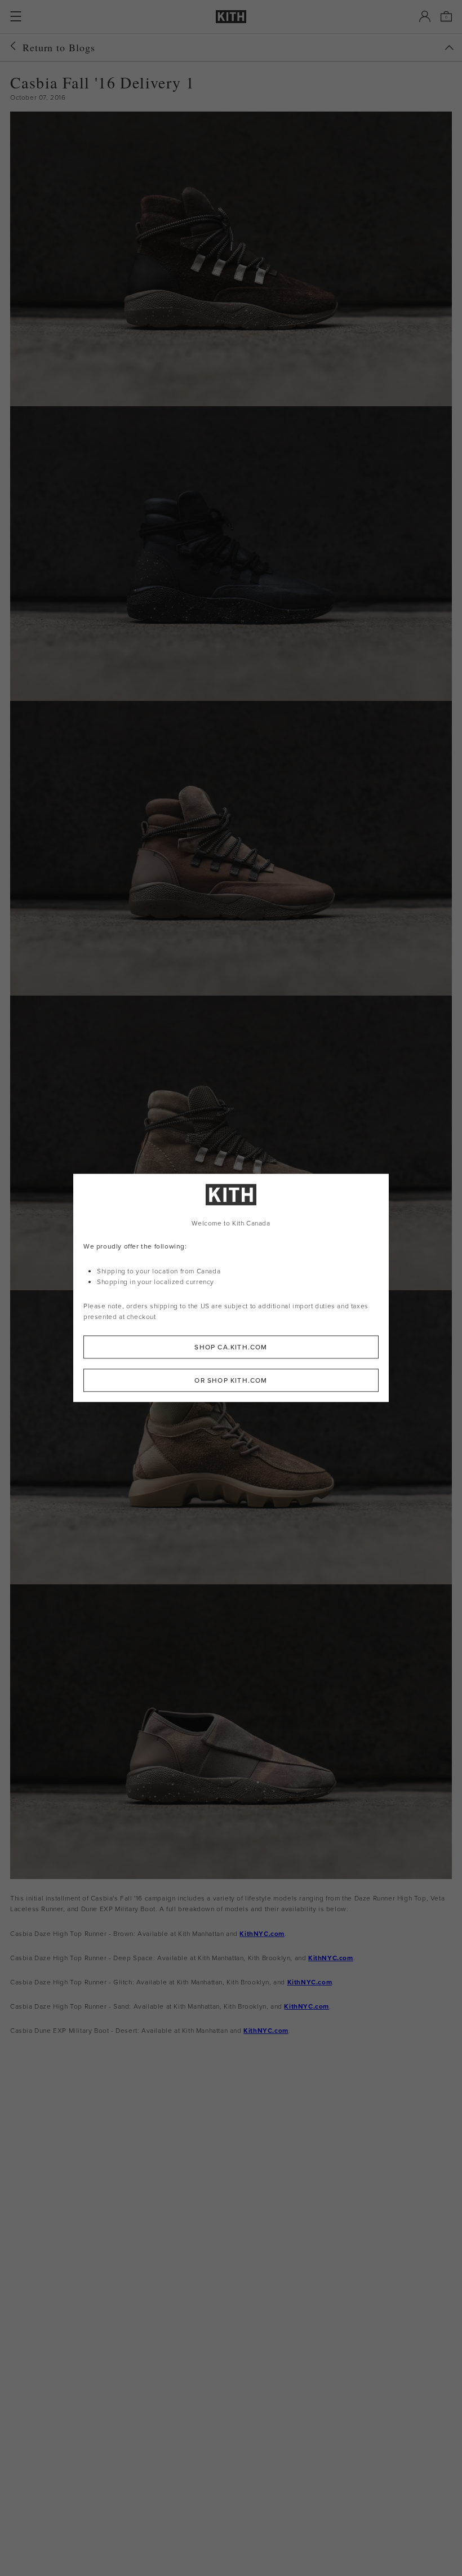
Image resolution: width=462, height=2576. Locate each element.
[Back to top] (449, 48)
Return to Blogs (59, 47)
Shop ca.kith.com (231, 1347)
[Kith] (231, 17)
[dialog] (231, 1288)
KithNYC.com (262, 1933)
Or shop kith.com (231, 1381)
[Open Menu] (16, 16)
